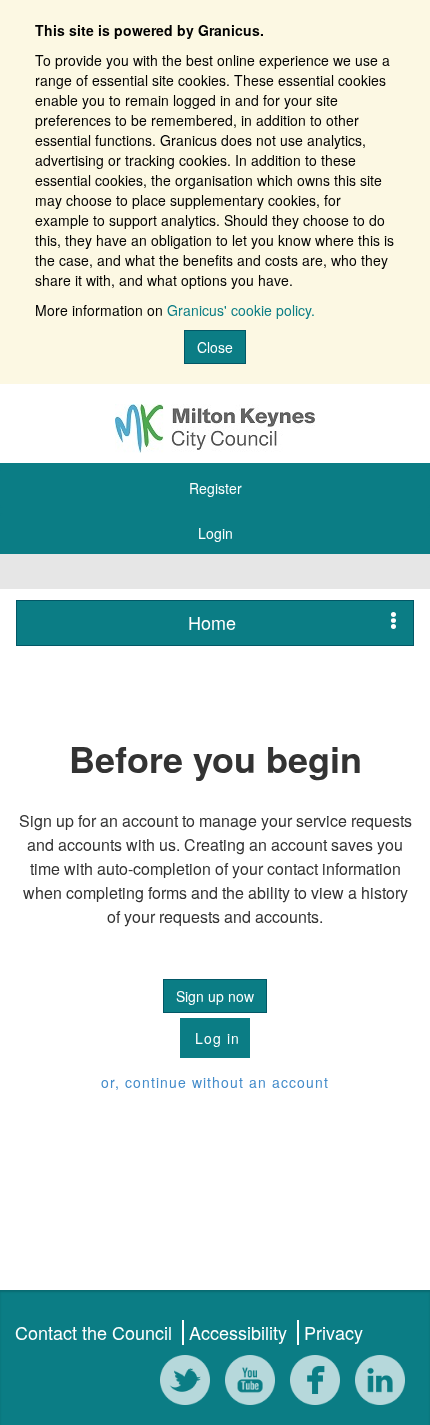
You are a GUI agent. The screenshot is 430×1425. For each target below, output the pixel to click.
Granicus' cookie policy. (241, 310)
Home (212, 622)
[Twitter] (190, 1382)
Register (215, 488)
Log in (215, 1038)
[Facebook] (320, 1382)
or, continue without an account (215, 1082)
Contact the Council (93, 1332)
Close (215, 347)
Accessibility (238, 1332)
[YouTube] (255, 1382)
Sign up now (215, 996)
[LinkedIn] (385, 1382)
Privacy (333, 1332)
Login (215, 533)
